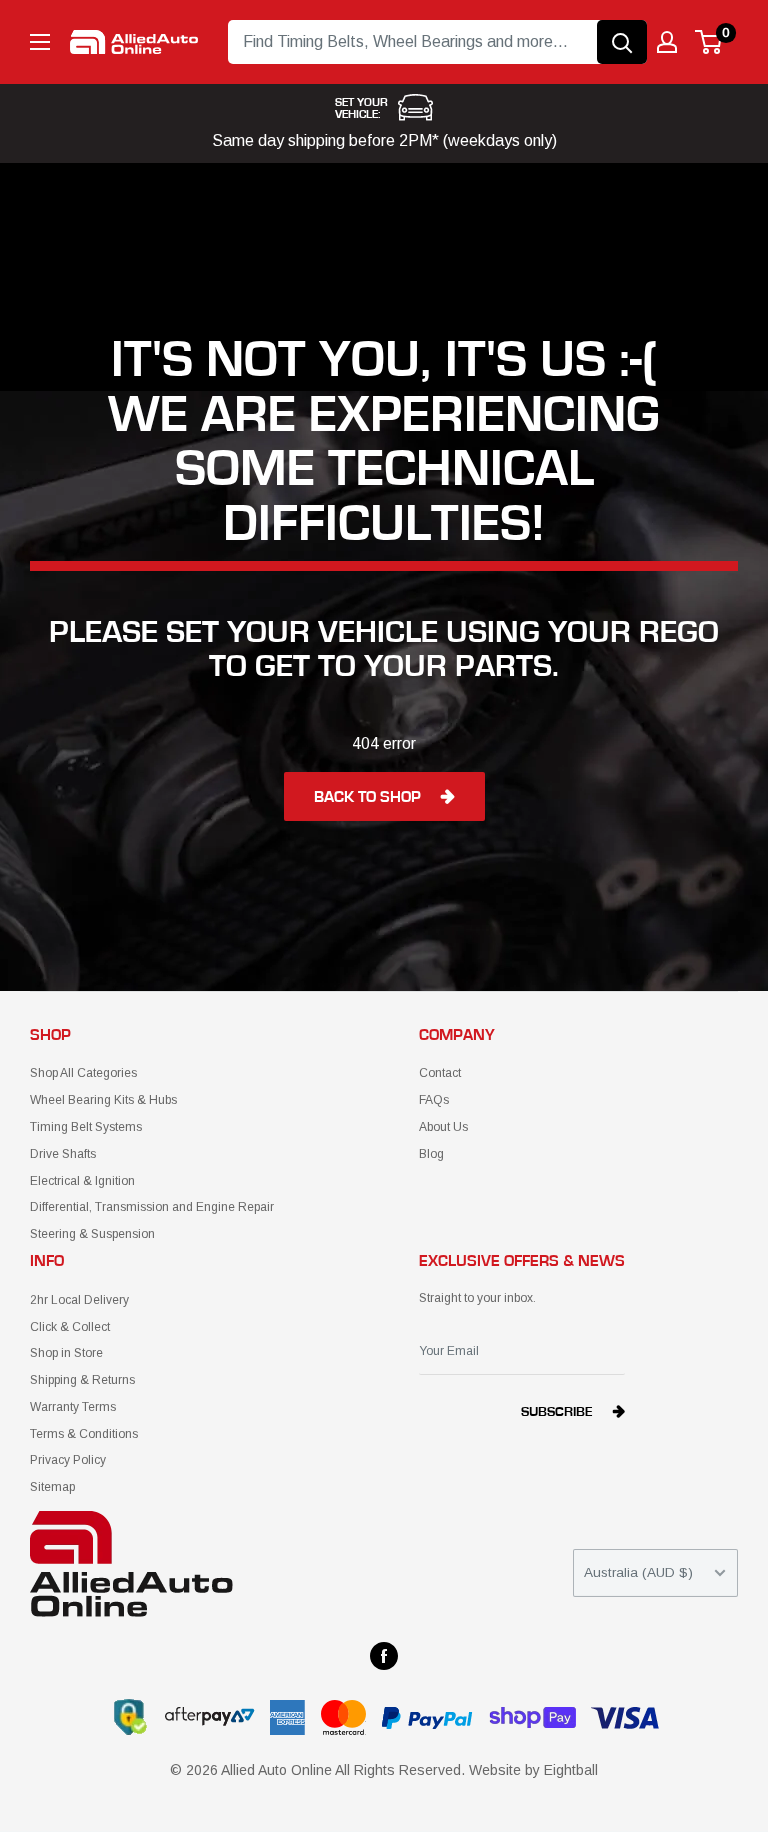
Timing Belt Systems (86, 1127)
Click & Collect (70, 1327)
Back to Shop (367, 797)
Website (495, 1770)
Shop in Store (66, 1353)
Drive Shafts (63, 1154)
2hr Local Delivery (79, 1300)
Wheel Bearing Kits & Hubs (103, 1100)
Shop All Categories (83, 1073)
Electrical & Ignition (82, 1181)
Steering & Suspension (92, 1234)
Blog (431, 1154)
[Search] (622, 42)
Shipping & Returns (82, 1380)
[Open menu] (40, 42)
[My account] (667, 42)
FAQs (434, 1100)
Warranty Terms (73, 1407)
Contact (440, 1073)
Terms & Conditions (84, 1434)
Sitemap (52, 1487)
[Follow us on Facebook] (384, 1656)
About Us (443, 1127)
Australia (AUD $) (638, 1572)
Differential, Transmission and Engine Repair (152, 1207)
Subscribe (557, 1412)
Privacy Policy (68, 1460)
